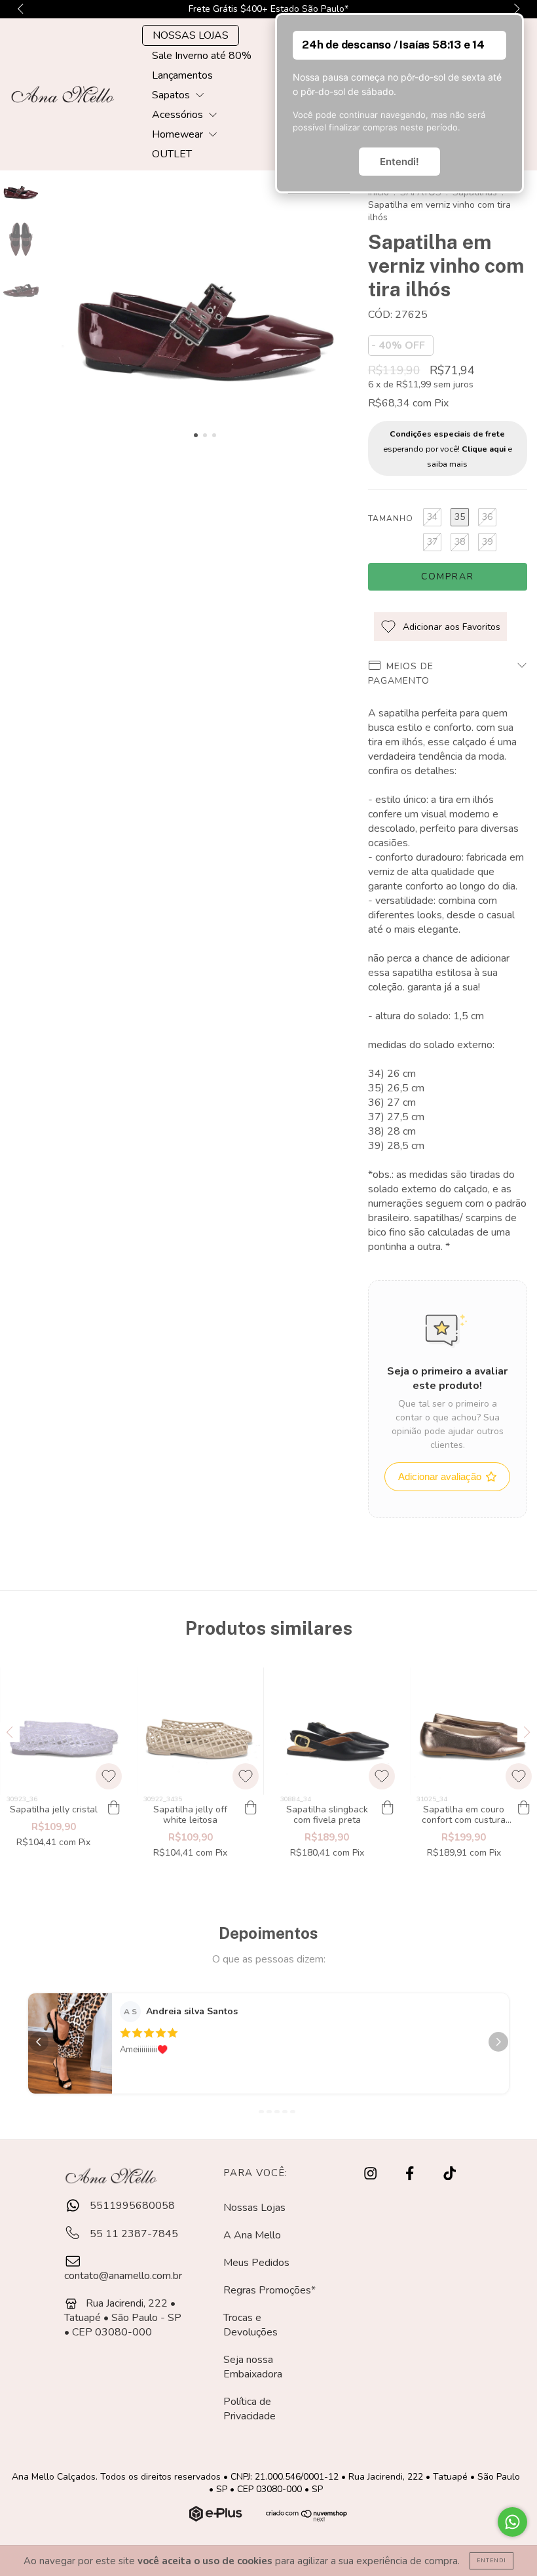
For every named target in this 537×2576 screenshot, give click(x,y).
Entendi (491, 2561)
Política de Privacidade (250, 2409)
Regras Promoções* (269, 2290)
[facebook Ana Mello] (411, 2174)
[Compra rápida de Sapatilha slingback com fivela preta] (387, 1808)
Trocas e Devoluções (250, 2325)
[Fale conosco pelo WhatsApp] (512, 2522)
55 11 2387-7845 (133, 2234)
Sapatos (172, 95)
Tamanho (391, 518)
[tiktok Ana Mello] (450, 2174)
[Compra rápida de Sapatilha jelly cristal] (114, 1808)
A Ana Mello (252, 2235)
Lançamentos (182, 75)
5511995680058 (131, 2206)
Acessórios (179, 115)
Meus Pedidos (256, 2263)
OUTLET (172, 154)
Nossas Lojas (254, 2208)
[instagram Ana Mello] (372, 2174)
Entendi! (399, 162)
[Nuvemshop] (217, 2518)
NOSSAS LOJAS (191, 35)
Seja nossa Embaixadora (253, 2367)
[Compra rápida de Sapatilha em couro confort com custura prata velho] (524, 1808)
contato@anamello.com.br (123, 2276)
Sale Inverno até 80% (202, 56)
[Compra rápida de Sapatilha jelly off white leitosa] (251, 1808)
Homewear (179, 134)
